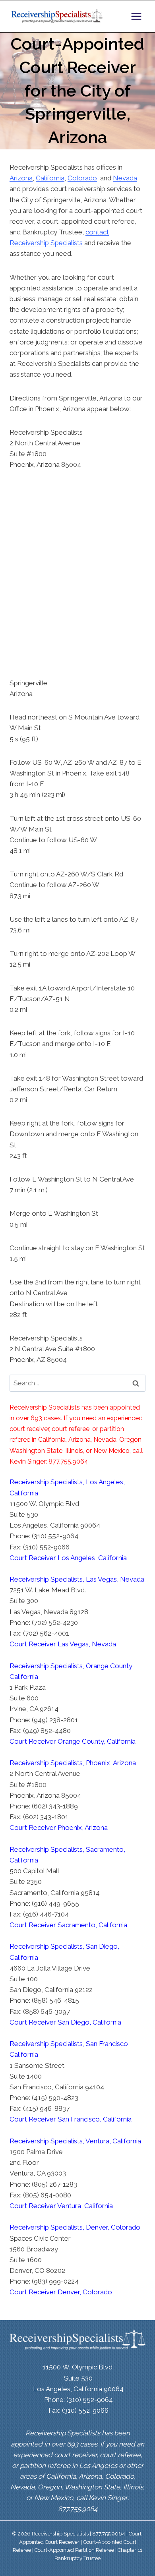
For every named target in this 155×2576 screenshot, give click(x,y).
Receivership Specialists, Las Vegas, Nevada (77, 1579)
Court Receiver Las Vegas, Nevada (63, 1644)
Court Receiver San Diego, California (65, 2022)
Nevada (125, 178)
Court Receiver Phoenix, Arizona (59, 1828)
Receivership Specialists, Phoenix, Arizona (73, 1763)
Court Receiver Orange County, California (73, 1741)
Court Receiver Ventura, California (61, 2206)
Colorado (82, 178)
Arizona (21, 178)
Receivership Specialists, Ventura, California (75, 2141)
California (50, 178)
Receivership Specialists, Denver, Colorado (75, 2227)
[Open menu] (136, 16)
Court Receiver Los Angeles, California (68, 1558)
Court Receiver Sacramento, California (68, 1925)
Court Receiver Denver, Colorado (61, 2292)
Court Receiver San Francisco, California (71, 2119)
